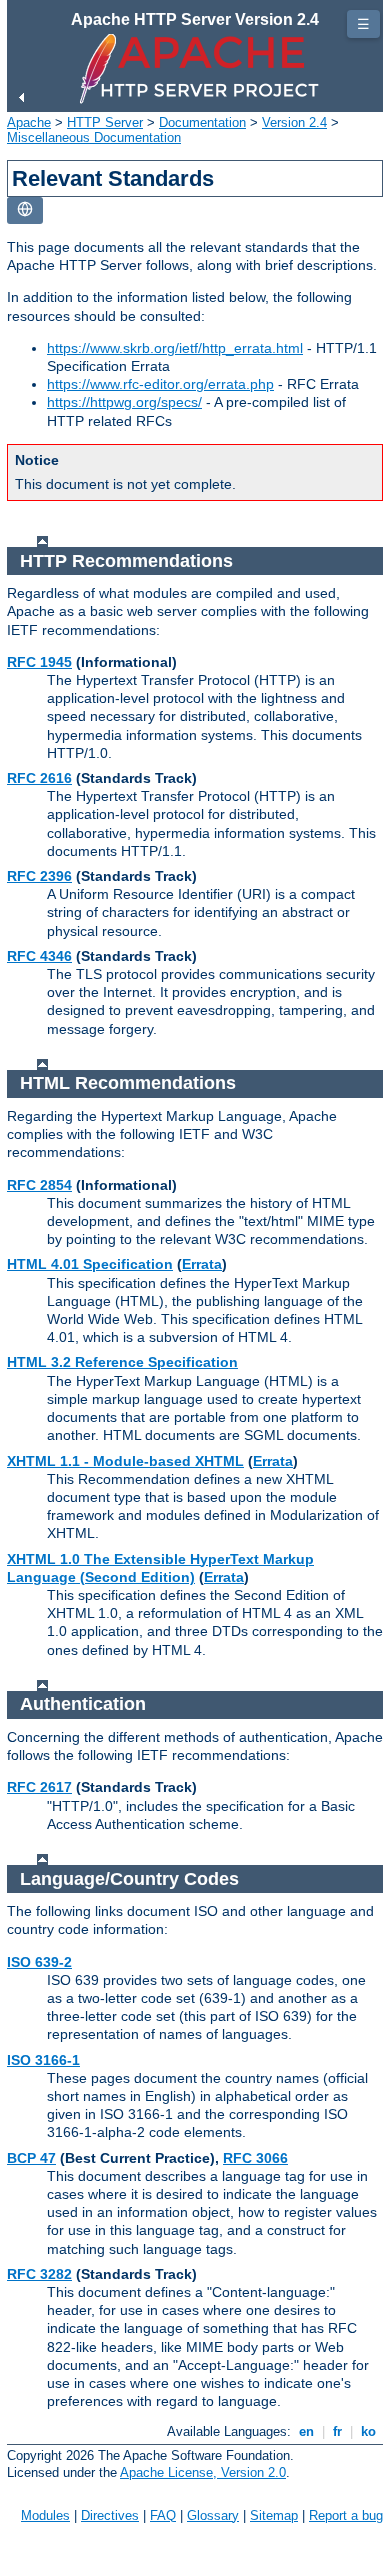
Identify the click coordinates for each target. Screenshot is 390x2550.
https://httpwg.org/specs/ (124, 402)
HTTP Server (105, 122)
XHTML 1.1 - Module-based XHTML (125, 1461)
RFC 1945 (39, 662)
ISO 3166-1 (43, 2060)
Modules (45, 2515)
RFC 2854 (39, 1185)
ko (368, 2431)
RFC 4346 (39, 956)
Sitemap (274, 2515)
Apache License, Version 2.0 (203, 2472)
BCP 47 (31, 2158)
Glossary (213, 2515)
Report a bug (346, 2515)
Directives (110, 2515)
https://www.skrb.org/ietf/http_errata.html (175, 348)
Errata (202, 1264)
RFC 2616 (39, 778)
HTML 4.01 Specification (90, 1264)
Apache (29, 122)
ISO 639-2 (39, 1962)
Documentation (202, 122)
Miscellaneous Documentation (94, 137)
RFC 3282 (39, 2274)
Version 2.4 (294, 122)
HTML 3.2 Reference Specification (122, 1362)
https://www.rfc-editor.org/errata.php (160, 384)
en (306, 2431)
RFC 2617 (39, 1787)
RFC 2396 (39, 876)
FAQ (163, 2515)
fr (337, 2431)
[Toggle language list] (25, 210)
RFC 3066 (255, 2158)
